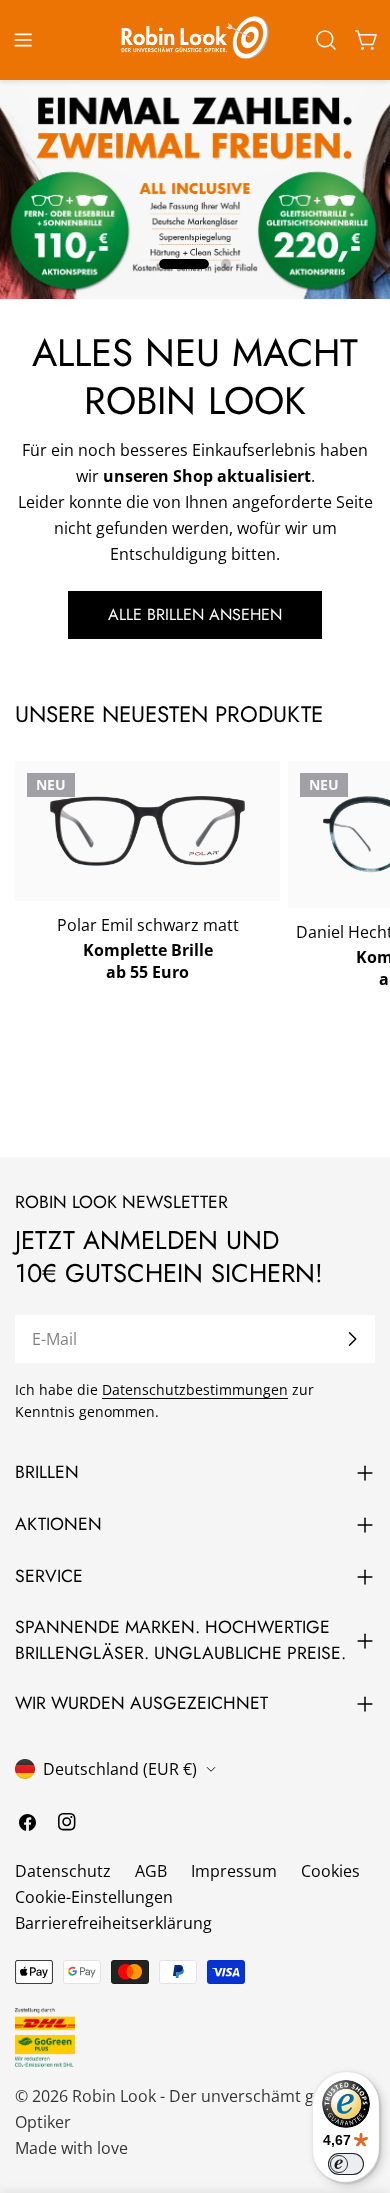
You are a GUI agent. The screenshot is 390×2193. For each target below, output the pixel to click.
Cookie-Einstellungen (94, 1897)
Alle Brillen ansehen (195, 614)
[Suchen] (326, 40)
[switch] (346, 2164)
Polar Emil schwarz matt (148, 925)
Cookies (330, 1871)
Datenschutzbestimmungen (195, 1389)
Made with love (71, 2148)
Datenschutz (63, 1871)
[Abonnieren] (352, 1339)
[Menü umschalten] (23, 40)
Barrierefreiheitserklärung (113, 1923)
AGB (151, 1871)
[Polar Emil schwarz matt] (147, 830)
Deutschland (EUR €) (120, 1769)
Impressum (234, 1871)
